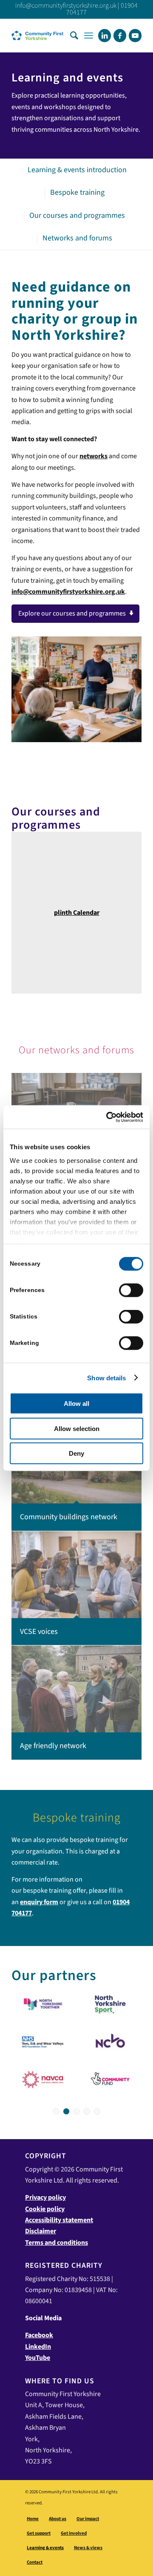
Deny (76, 1453)
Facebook (39, 2335)
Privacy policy (45, 2197)
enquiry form (39, 1902)
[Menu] (89, 35)
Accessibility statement (59, 2220)
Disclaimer (41, 2231)
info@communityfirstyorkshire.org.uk (66, 6)
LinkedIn (38, 2347)
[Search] (74, 35)
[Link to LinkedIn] (105, 36)
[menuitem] (74, 35)
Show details (106, 1378)
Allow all (76, 1404)
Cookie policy (45, 2209)
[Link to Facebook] (120, 36)
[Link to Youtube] (135, 36)
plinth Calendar (77, 913)
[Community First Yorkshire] (64, 35)
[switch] (131, 1290)
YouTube (38, 2358)
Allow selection (77, 1428)
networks (93, 456)
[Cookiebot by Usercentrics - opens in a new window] (108, 1117)
